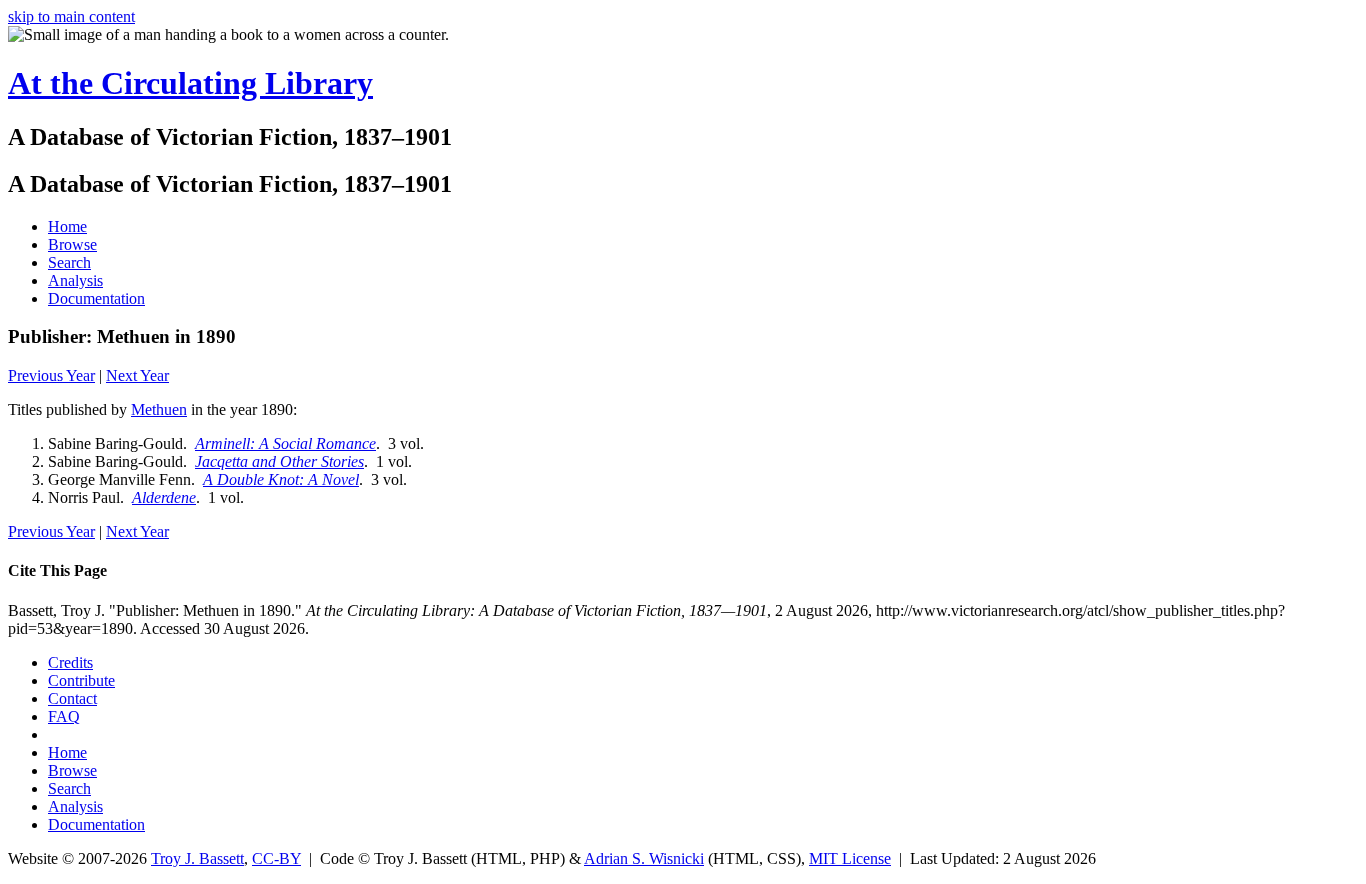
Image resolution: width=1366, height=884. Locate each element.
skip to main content (71, 16)
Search (69, 262)
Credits (70, 662)
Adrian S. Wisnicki (644, 858)
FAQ (64, 716)
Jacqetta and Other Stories (279, 461)
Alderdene (164, 497)
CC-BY (276, 858)
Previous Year (51, 375)
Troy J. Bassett (197, 858)
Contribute (81, 680)
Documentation (96, 298)
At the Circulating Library (190, 83)
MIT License (850, 858)
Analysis (75, 280)
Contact (72, 698)
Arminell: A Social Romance (285, 443)
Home (67, 226)
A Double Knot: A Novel (281, 479)
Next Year (137, 375)
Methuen (159, 409)
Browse (72, 244)
